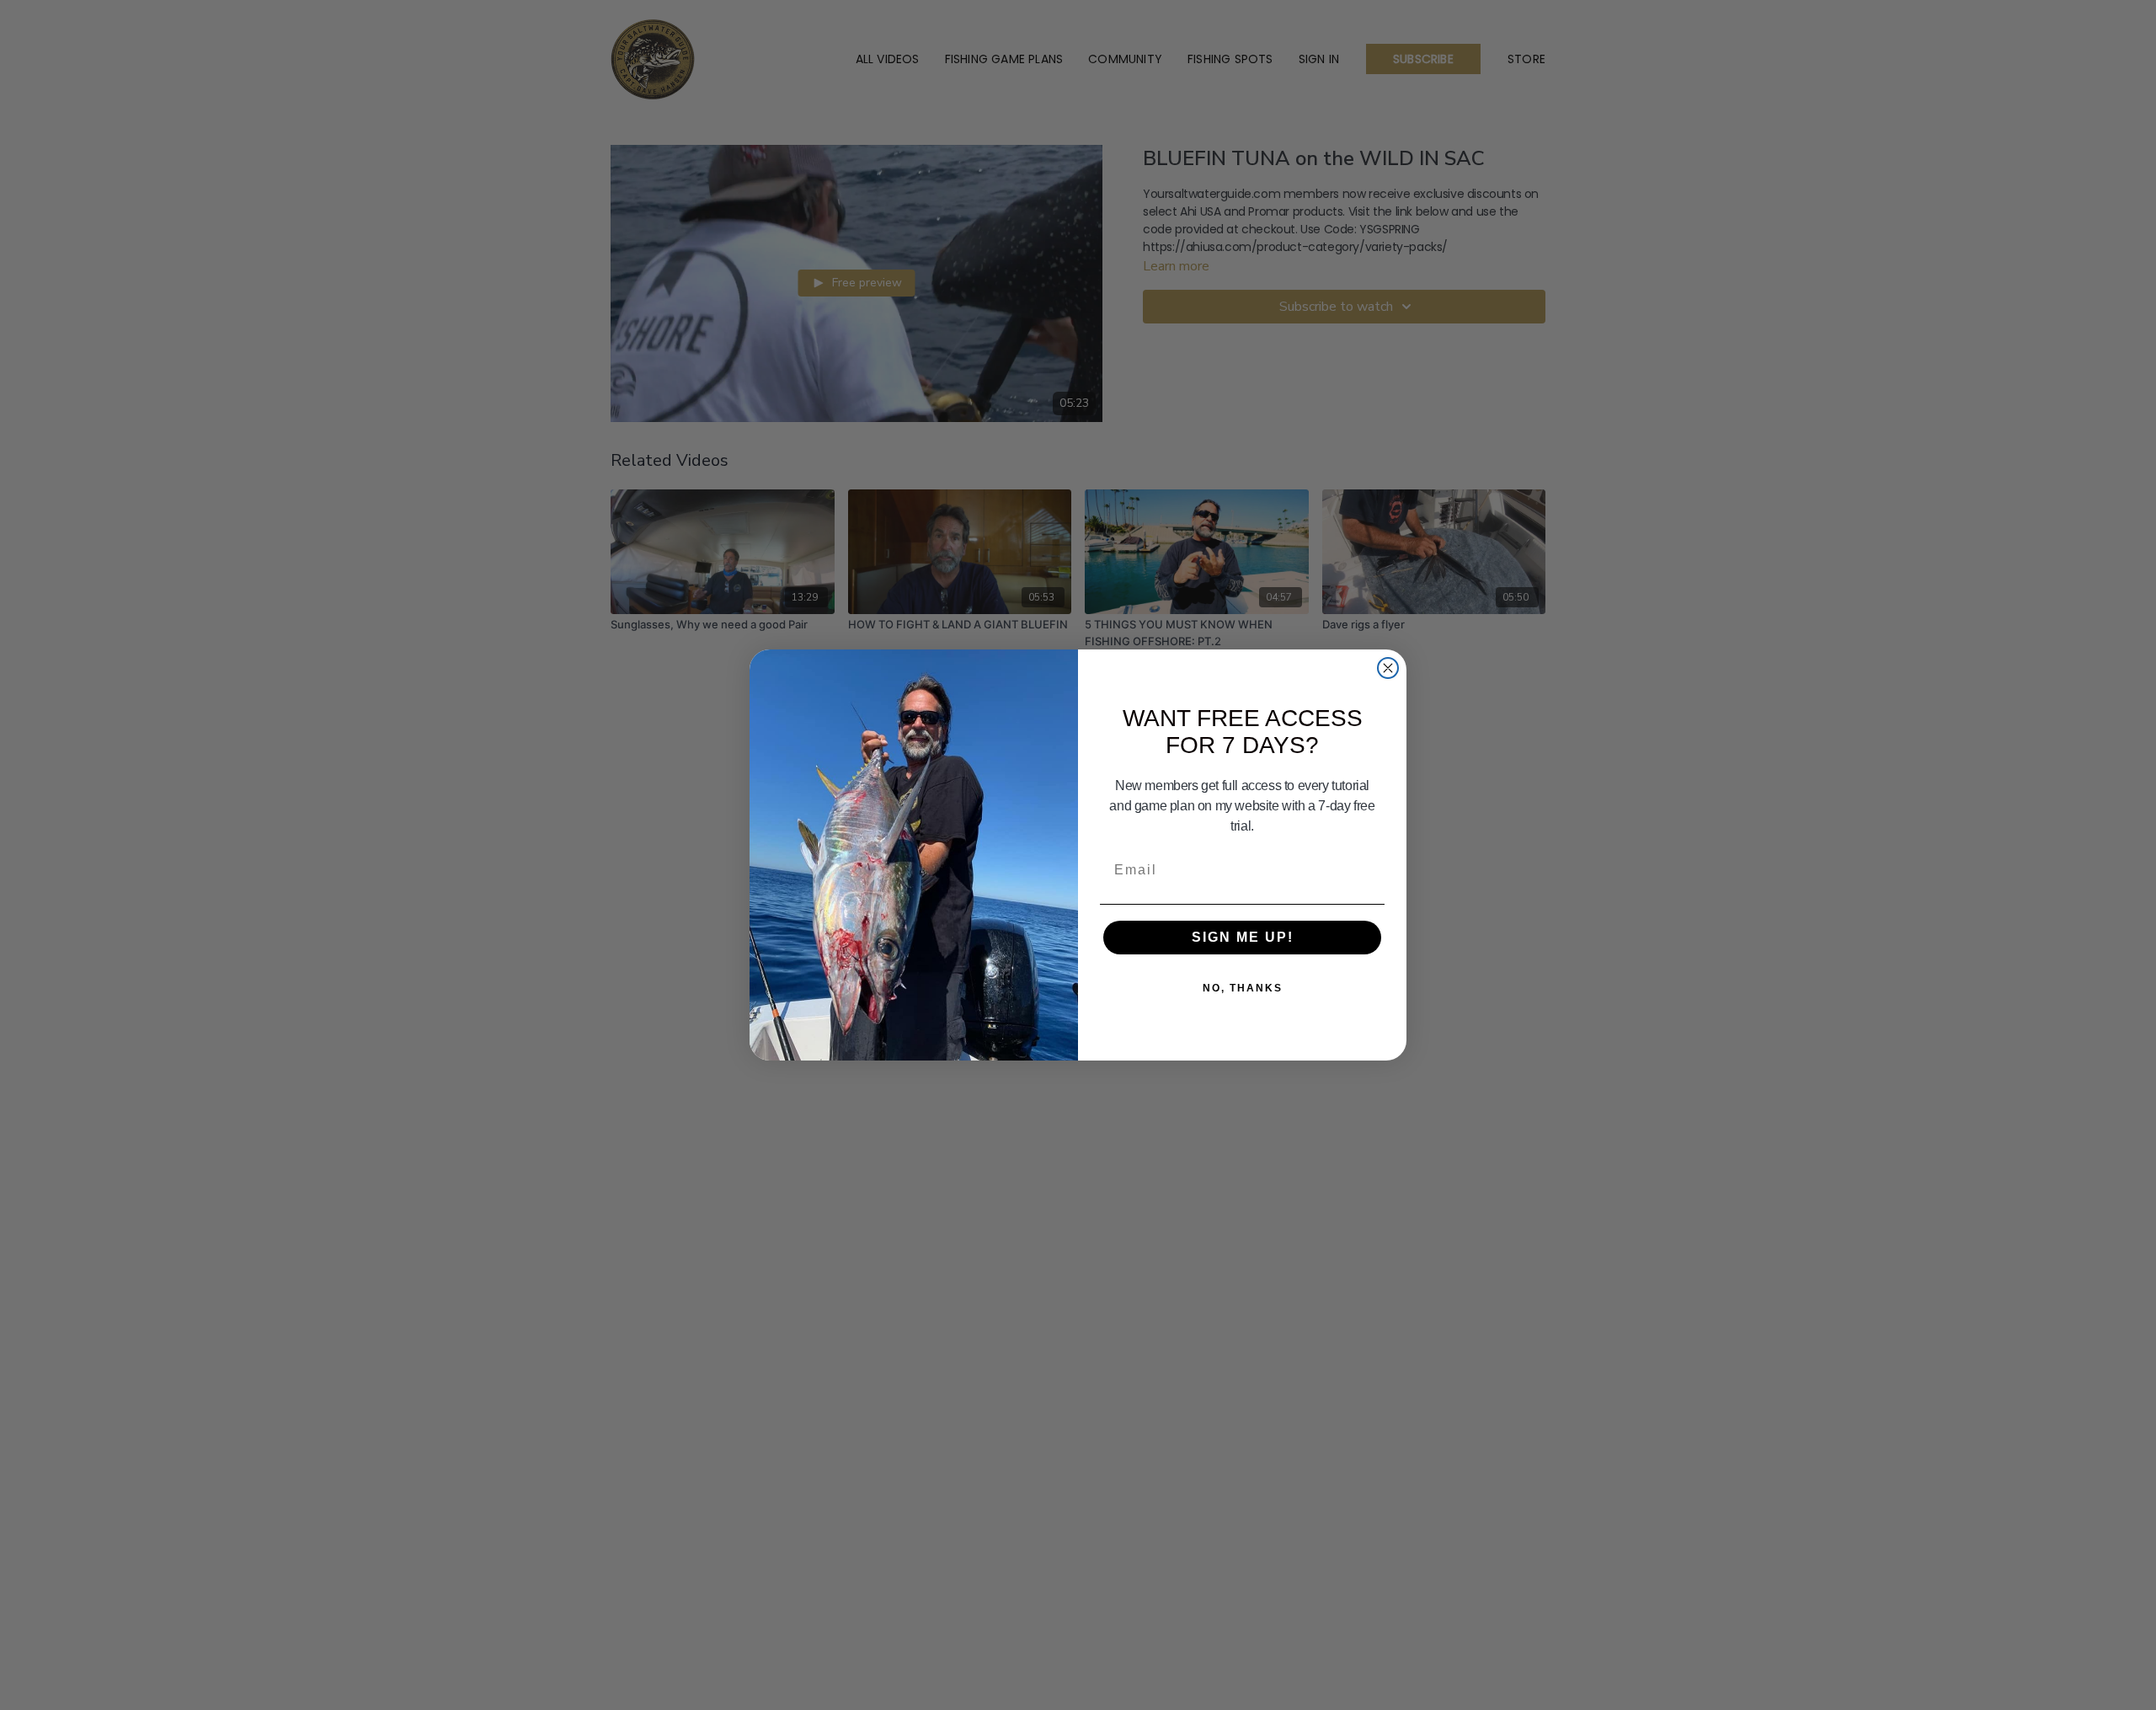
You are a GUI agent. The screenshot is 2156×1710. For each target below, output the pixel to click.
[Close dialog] (1388, 668)
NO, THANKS (1243, 988)
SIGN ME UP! (1243, 937)
